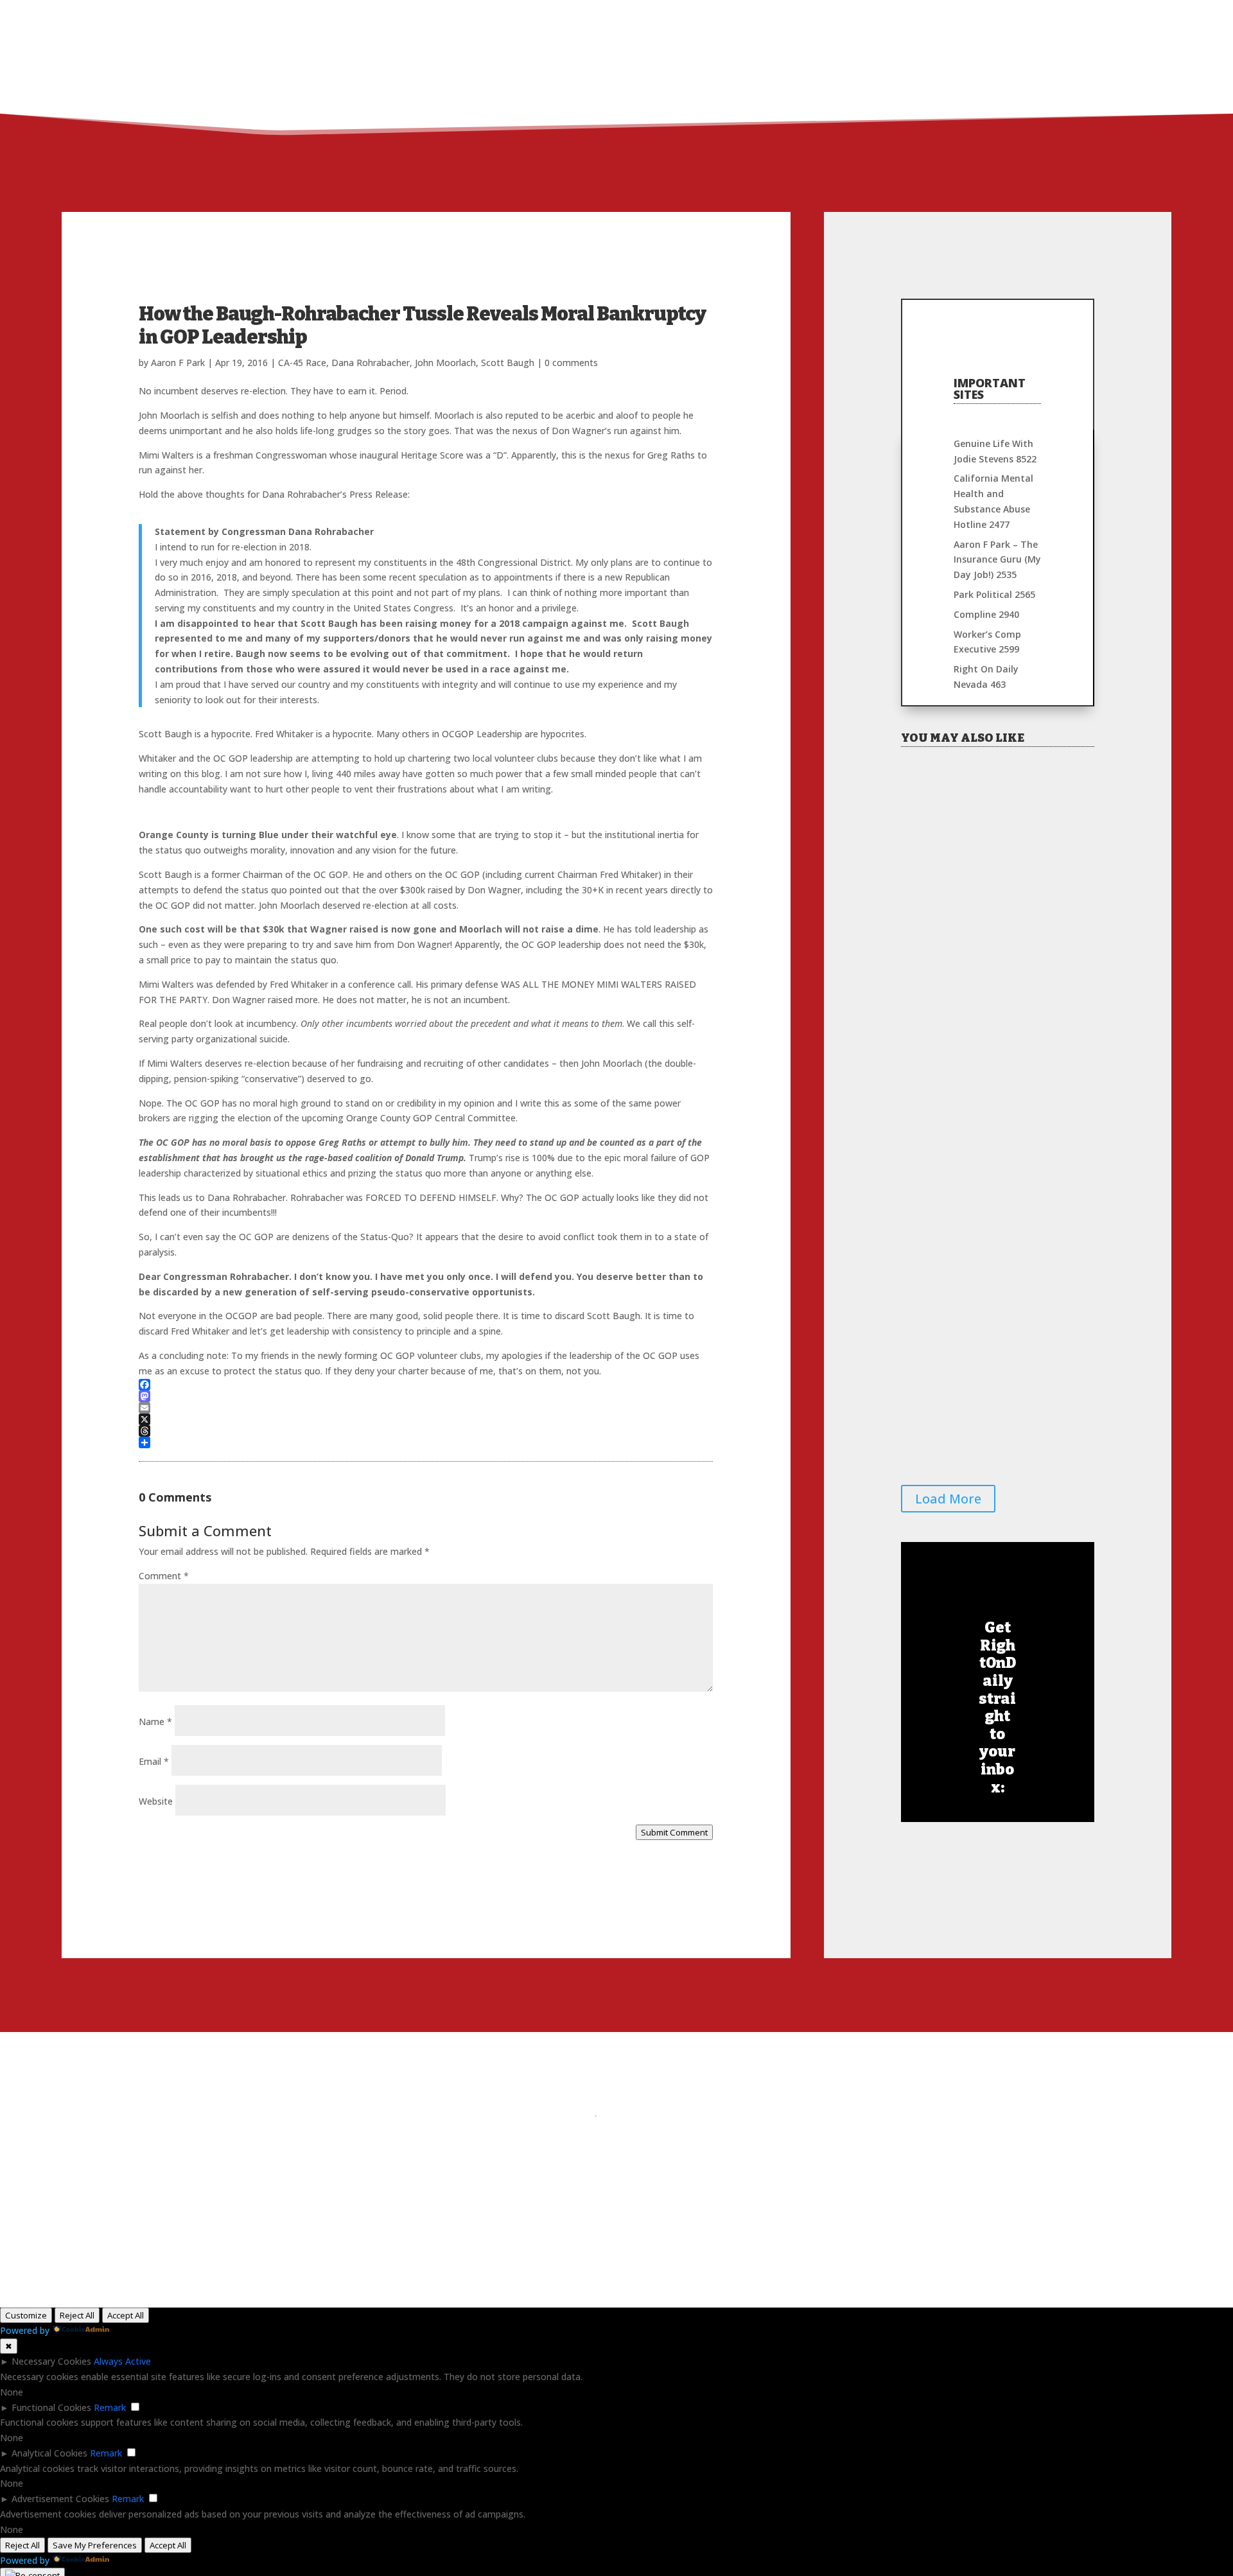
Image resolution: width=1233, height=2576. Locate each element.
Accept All (126, 2315)
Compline (986, 614)
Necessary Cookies (51, 2361)
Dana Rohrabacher (371, 363)
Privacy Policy (639, 2115)
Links (999, 17)
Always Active (122, 2361)
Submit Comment (674, 1832)
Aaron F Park (178, 363)
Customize (26, 2315)
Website (156, 1801)
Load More (948, 1499)
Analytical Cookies (49, 2453)
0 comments (571, 363)
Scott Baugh (508, 363)
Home (907, 17)
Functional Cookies (51, 2407)
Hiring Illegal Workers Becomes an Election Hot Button (990, 1060)
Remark (110, 2407)
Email (154, 1761)
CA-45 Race (302, 363)
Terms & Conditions (723, 2115)
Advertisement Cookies (60, 2499)
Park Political (994, 594)
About (953, 17)
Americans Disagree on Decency (983, 880)
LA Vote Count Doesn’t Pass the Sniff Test (994, 1429)
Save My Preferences (95, 2545)
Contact (1064, 17)
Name (155, 1722)
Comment (164, 1576)
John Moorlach (445, 363)
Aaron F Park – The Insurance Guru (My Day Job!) (997, 560)
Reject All (77, 2315)
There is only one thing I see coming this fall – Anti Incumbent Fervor (994, 1244)
